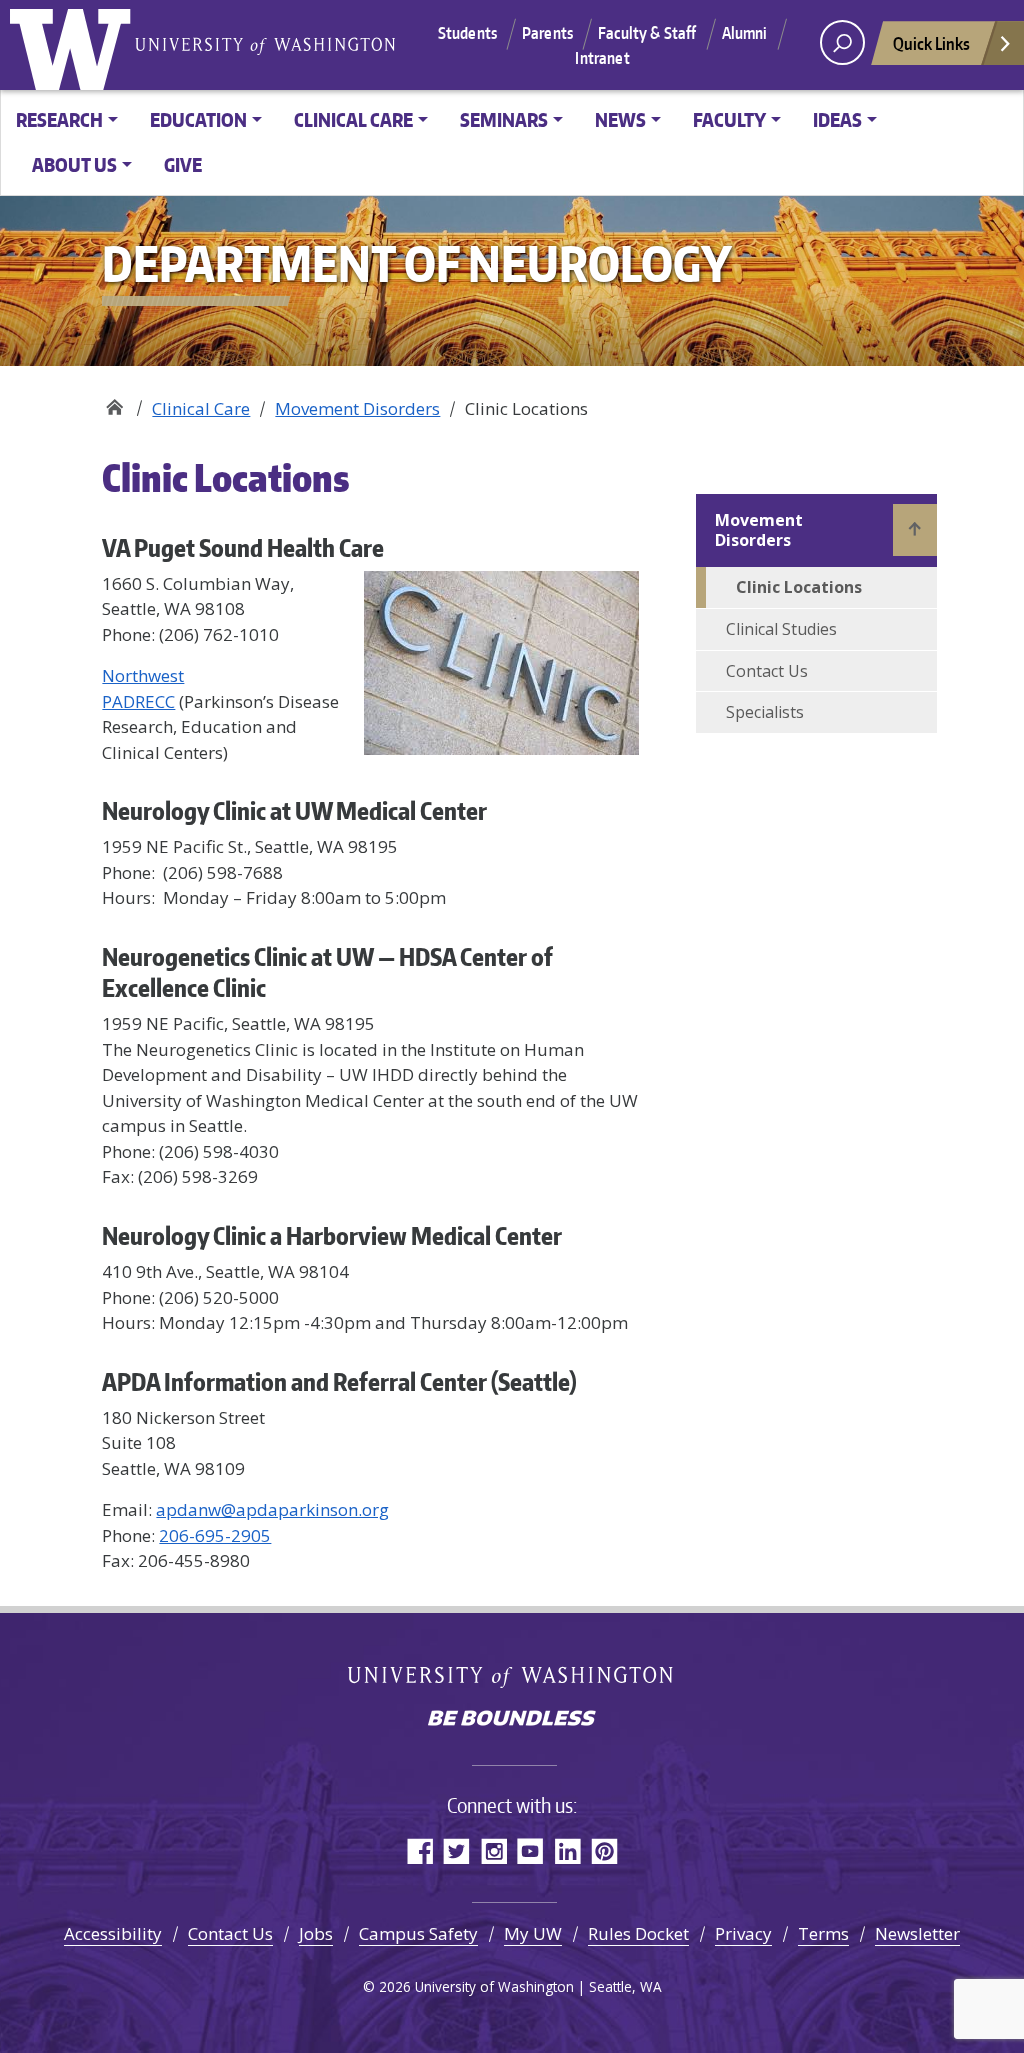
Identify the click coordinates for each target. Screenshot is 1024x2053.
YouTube (530, 1850)
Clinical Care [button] (353, 119)
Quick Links (931, 43)
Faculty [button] (729, 119)
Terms (823, 1933)
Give (183, 164)
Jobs (316, 1933)
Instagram (493, 1850)
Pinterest (604, 1850)
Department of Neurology (114, 401)
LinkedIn (567, 1850)
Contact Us (767, 671)
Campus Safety (418, 1933)
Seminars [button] (504, 119)
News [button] (620, 119)
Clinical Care (201, 408)
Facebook (419, 1850)
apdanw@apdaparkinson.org (272, 1509)
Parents (547, 33)
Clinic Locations (799, 587)
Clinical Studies (781, 629)
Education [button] (198, 119)
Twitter (456, 1850)
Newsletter (917, 1933)
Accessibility (113, 1933)
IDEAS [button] (837, 119)
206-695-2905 (215, 1535)
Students (467, 33)
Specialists (765, 712)
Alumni (745, 33)
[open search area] (842, 42)
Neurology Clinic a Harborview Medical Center (332, 1235)
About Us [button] (74, 164)
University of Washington (75, 45)
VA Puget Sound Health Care (243, 547)
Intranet (602, 58)
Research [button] (59, 119)
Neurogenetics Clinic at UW (238, 956)
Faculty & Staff (647, 33)
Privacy (743, 1933)
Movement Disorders (357, 408)
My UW (533, 1933)
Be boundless (512, 1720)
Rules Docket (638, 1933)
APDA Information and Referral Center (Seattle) (339, 1381)
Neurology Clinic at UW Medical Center (294, 810)
